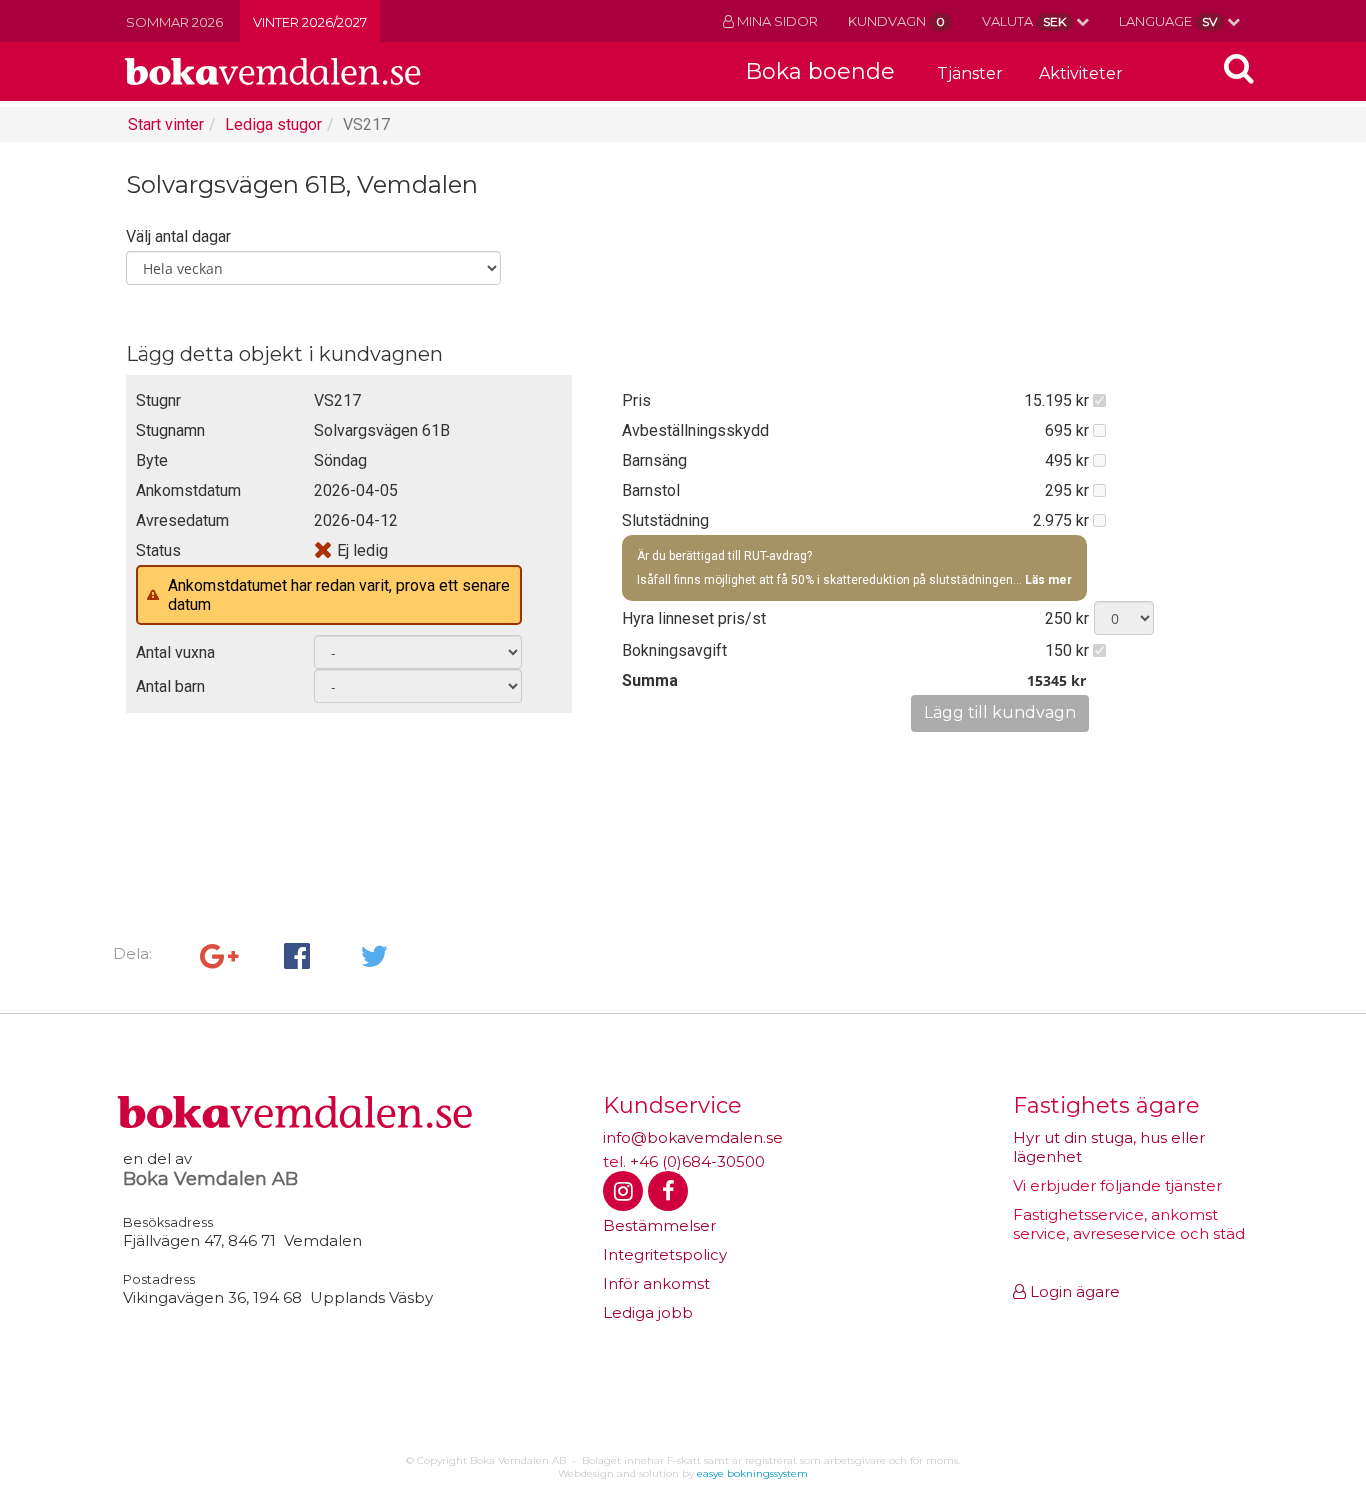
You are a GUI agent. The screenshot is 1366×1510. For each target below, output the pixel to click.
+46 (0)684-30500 (697, 1161)
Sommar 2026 (174, 22)
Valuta (1024, 21)
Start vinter (166, 124)
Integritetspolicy (665, 1254)
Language (1168, 21)
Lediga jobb (648, 1312)
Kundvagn (896, 21)
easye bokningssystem (752, 1473)
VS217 (366, 124)
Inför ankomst (656, 1283)
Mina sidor (776, 21)
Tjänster (970, 73)
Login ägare (1073, 1291)
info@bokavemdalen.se (693, 1137)
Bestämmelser (659, 1225)
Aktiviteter (1081, 73)
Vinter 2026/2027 (310, 22)
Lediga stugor (273, 124)
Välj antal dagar (178, 236)
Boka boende (820, 71)
